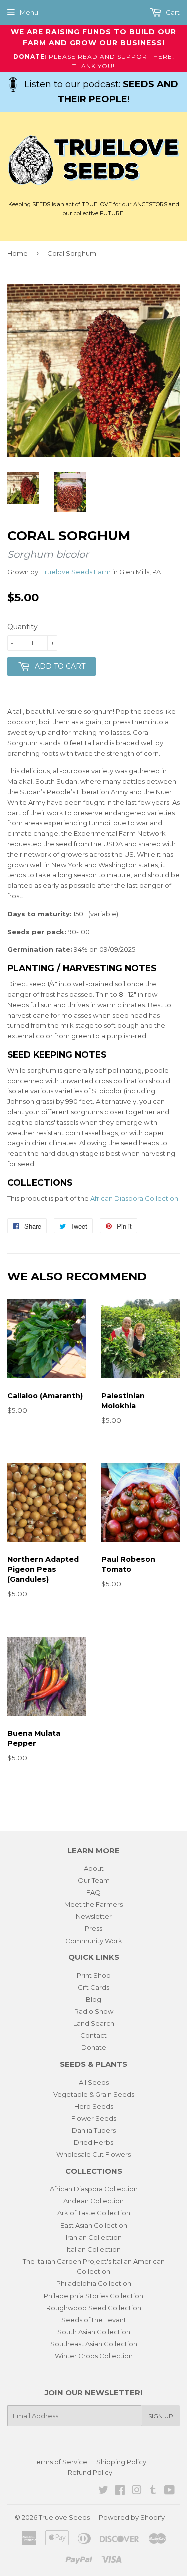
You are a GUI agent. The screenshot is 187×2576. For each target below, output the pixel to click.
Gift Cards (93, 1987)
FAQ (93, 1892)
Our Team (94, 1880)
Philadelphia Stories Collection (93, 2296)
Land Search (94, 2023)
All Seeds (94, 2082)
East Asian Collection (94, 2225)
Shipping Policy (121, 2462)
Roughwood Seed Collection (94, 2308)
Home (18, 253)
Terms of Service (60, 2462)
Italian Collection (94, 2249)
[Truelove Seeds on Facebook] (120, 2491)
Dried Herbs (93, 2142)
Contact (93, 2035)
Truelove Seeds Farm (76, 572)
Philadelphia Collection (94, 2283)
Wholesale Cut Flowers (93, 2154)
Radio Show (94, 2011)
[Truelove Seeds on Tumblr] (153, 2491)
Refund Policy (90, 2472)
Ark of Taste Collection (94, 2213)
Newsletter (94, 1916)
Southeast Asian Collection (94, 2344)
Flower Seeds (94, 2118)
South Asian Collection (94, 2332)
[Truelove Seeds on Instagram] (137, 2491)
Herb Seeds (94, 2106)
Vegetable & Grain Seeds (94, 2094)
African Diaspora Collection (134, 1198)
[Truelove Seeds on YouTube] (169, 2491)
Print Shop (94, 1975)
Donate (94, 2047)
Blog (93, 1999)
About (94, 1868)
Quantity (23, 627)
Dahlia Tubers (94, 2130)
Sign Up (161, 2416)
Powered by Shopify (132, 2517)
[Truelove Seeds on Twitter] (103, 2491)
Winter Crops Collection (94, 2356)
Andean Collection (93, 2201)
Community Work (94, 1941)
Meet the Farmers (93, 1904)
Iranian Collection (94, 2237)
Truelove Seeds (64, 2517)
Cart (172, 12)
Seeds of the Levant (94, 2320)
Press (93, 1928)
